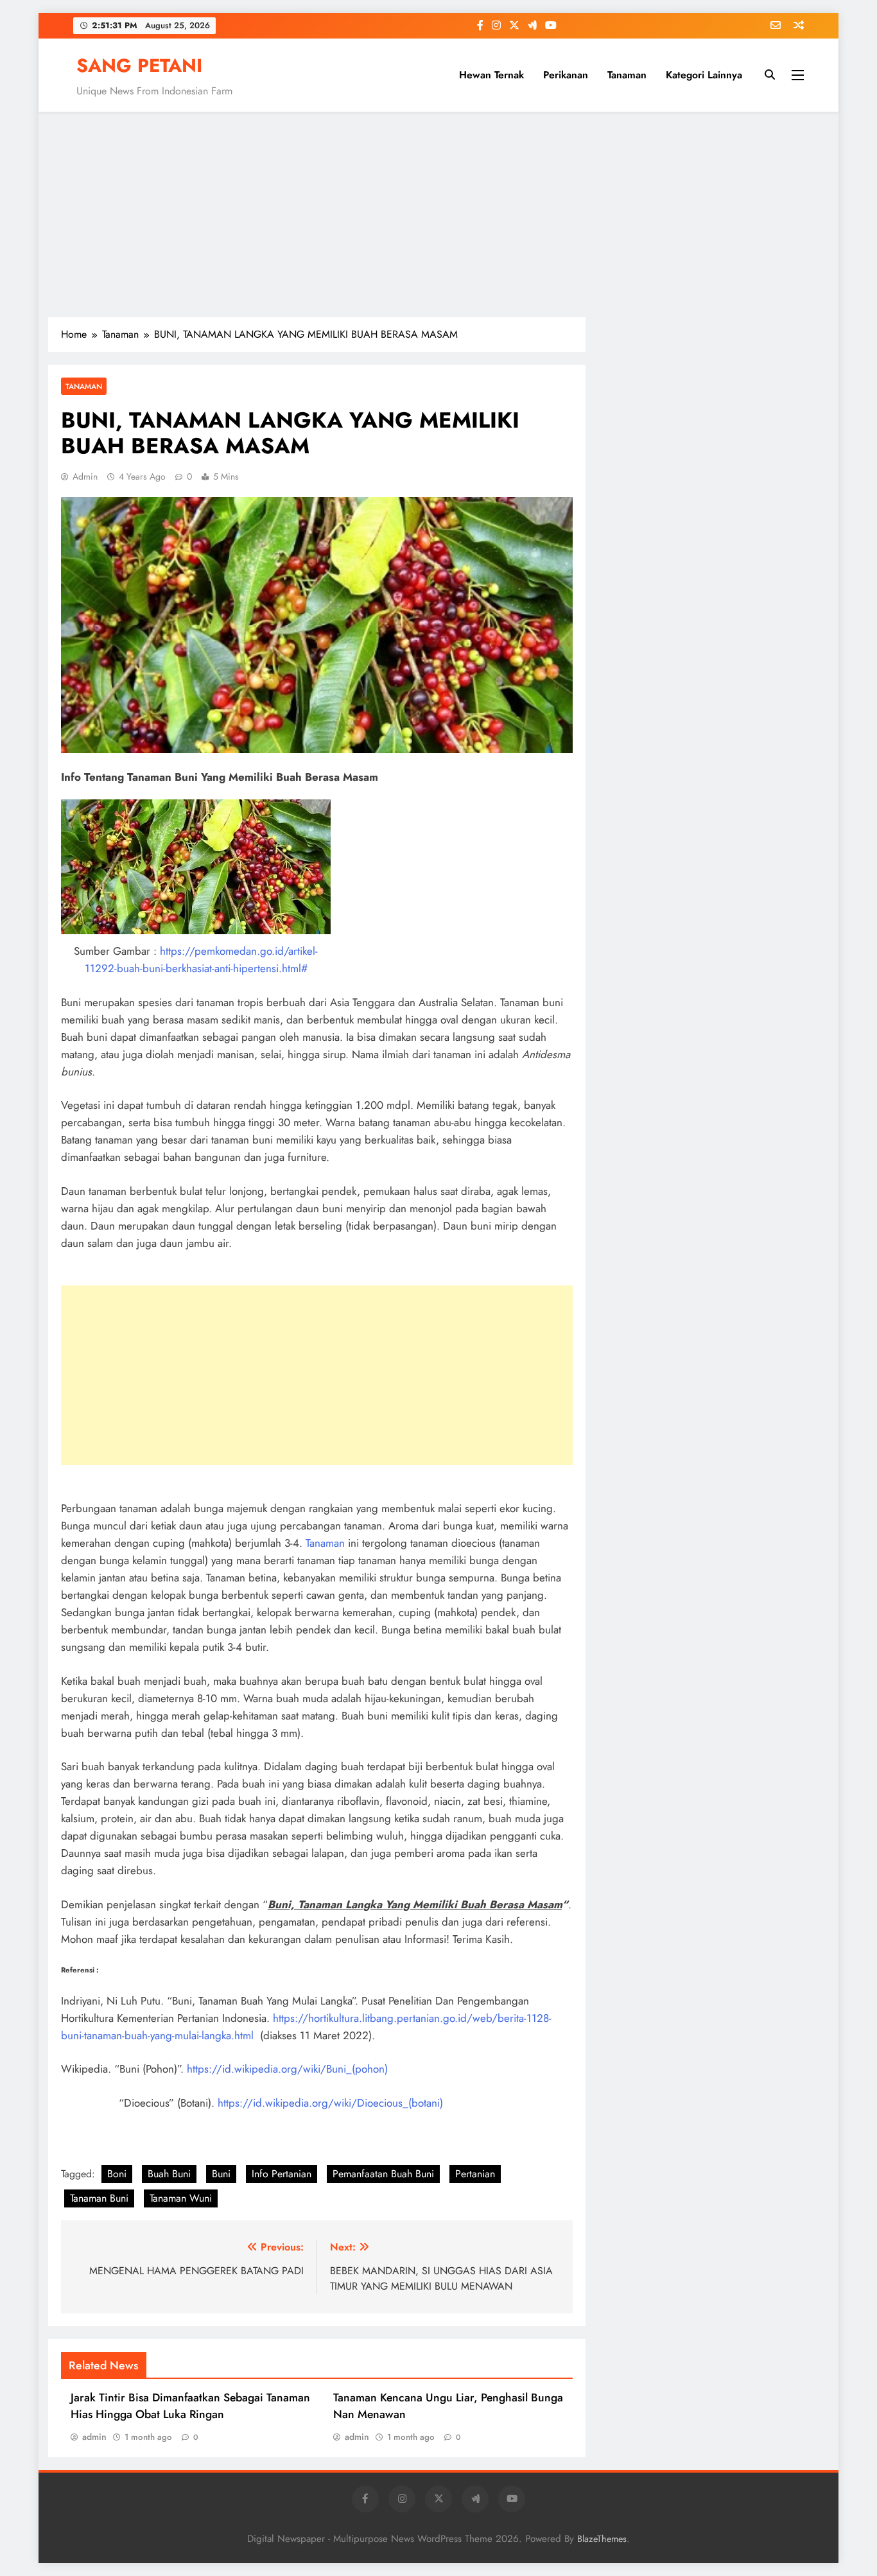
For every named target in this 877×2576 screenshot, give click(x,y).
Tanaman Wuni (181, 2198)
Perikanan (566, 75)
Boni (117, 2174)
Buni (221, 2174)
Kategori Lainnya (704, 75)
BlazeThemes (602, 2539)
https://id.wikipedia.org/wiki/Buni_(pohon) (287, 2069)
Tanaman (627, 75)
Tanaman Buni (99, 2198)
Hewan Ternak (491, 75)
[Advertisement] (438, 214)
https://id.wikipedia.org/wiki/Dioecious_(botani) (330, 2103)
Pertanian (475, 2174)
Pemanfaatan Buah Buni (383, 2174)
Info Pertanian (282, 2174)
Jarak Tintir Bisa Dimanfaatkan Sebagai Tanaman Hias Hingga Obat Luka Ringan (190, 2406)
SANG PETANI (139, 65)
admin (85, 476)
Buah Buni (169, 2174)
